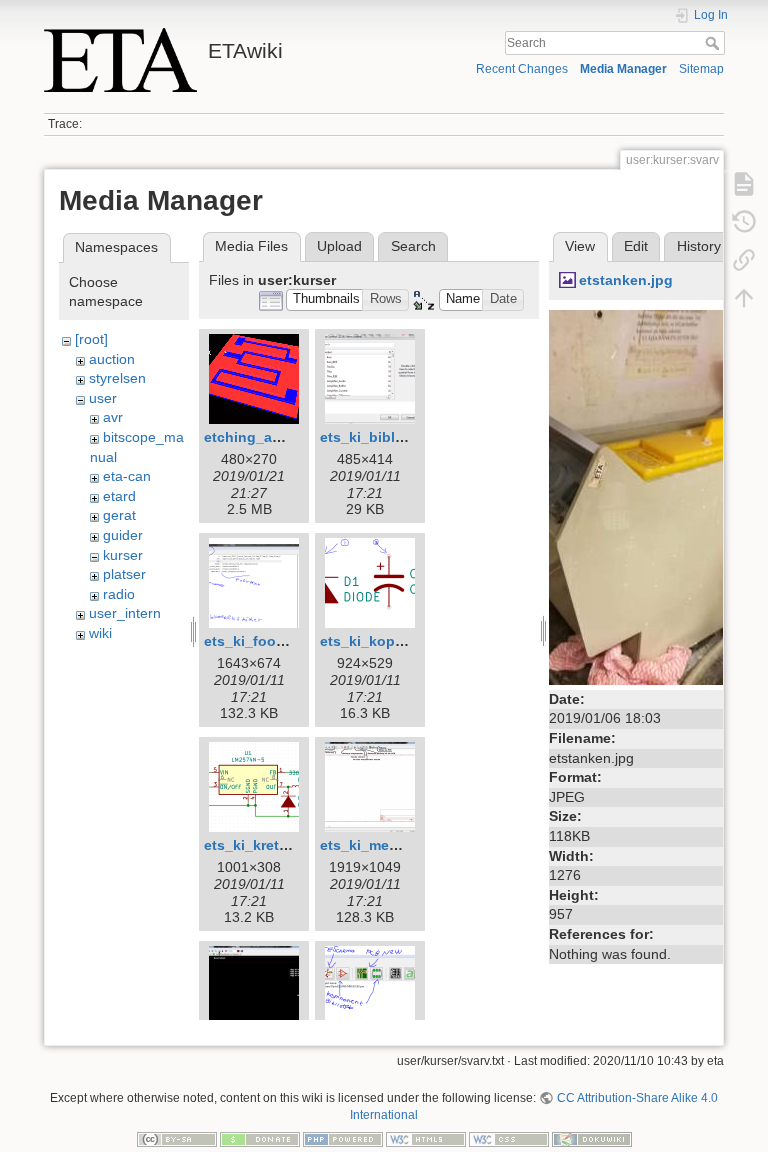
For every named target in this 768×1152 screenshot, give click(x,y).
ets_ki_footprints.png (278, 641)
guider (123, 535)
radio (119, 594)
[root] (91, 339)
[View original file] (654, 496)
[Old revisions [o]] (744, 222)
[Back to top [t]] (744, 298)
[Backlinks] (744, 260)
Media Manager (623, 69)
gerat (119, 515)
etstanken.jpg (626, 280)
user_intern (125, 613)
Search (714, 43)
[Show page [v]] (744, 184)
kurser (123, 555)
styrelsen (117, 378)
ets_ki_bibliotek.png (390, 437)
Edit (636, 246)
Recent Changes (522, 69)
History (699, 246)
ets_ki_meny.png (378, 845)
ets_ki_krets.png (261, 845)
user (103, 398)
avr (113, 417)
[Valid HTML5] (426, 1138)
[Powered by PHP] (343, 1138)
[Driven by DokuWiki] (592, 1138)
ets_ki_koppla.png (383, 641)
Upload (339, 246)
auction (112, 359)
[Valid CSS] (509, 1138)
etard (119, 496)
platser (124, 574)
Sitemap (701, 69)
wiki (100, 633)
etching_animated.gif (276, 437)
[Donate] (260, 1138)
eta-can (127, 476)
